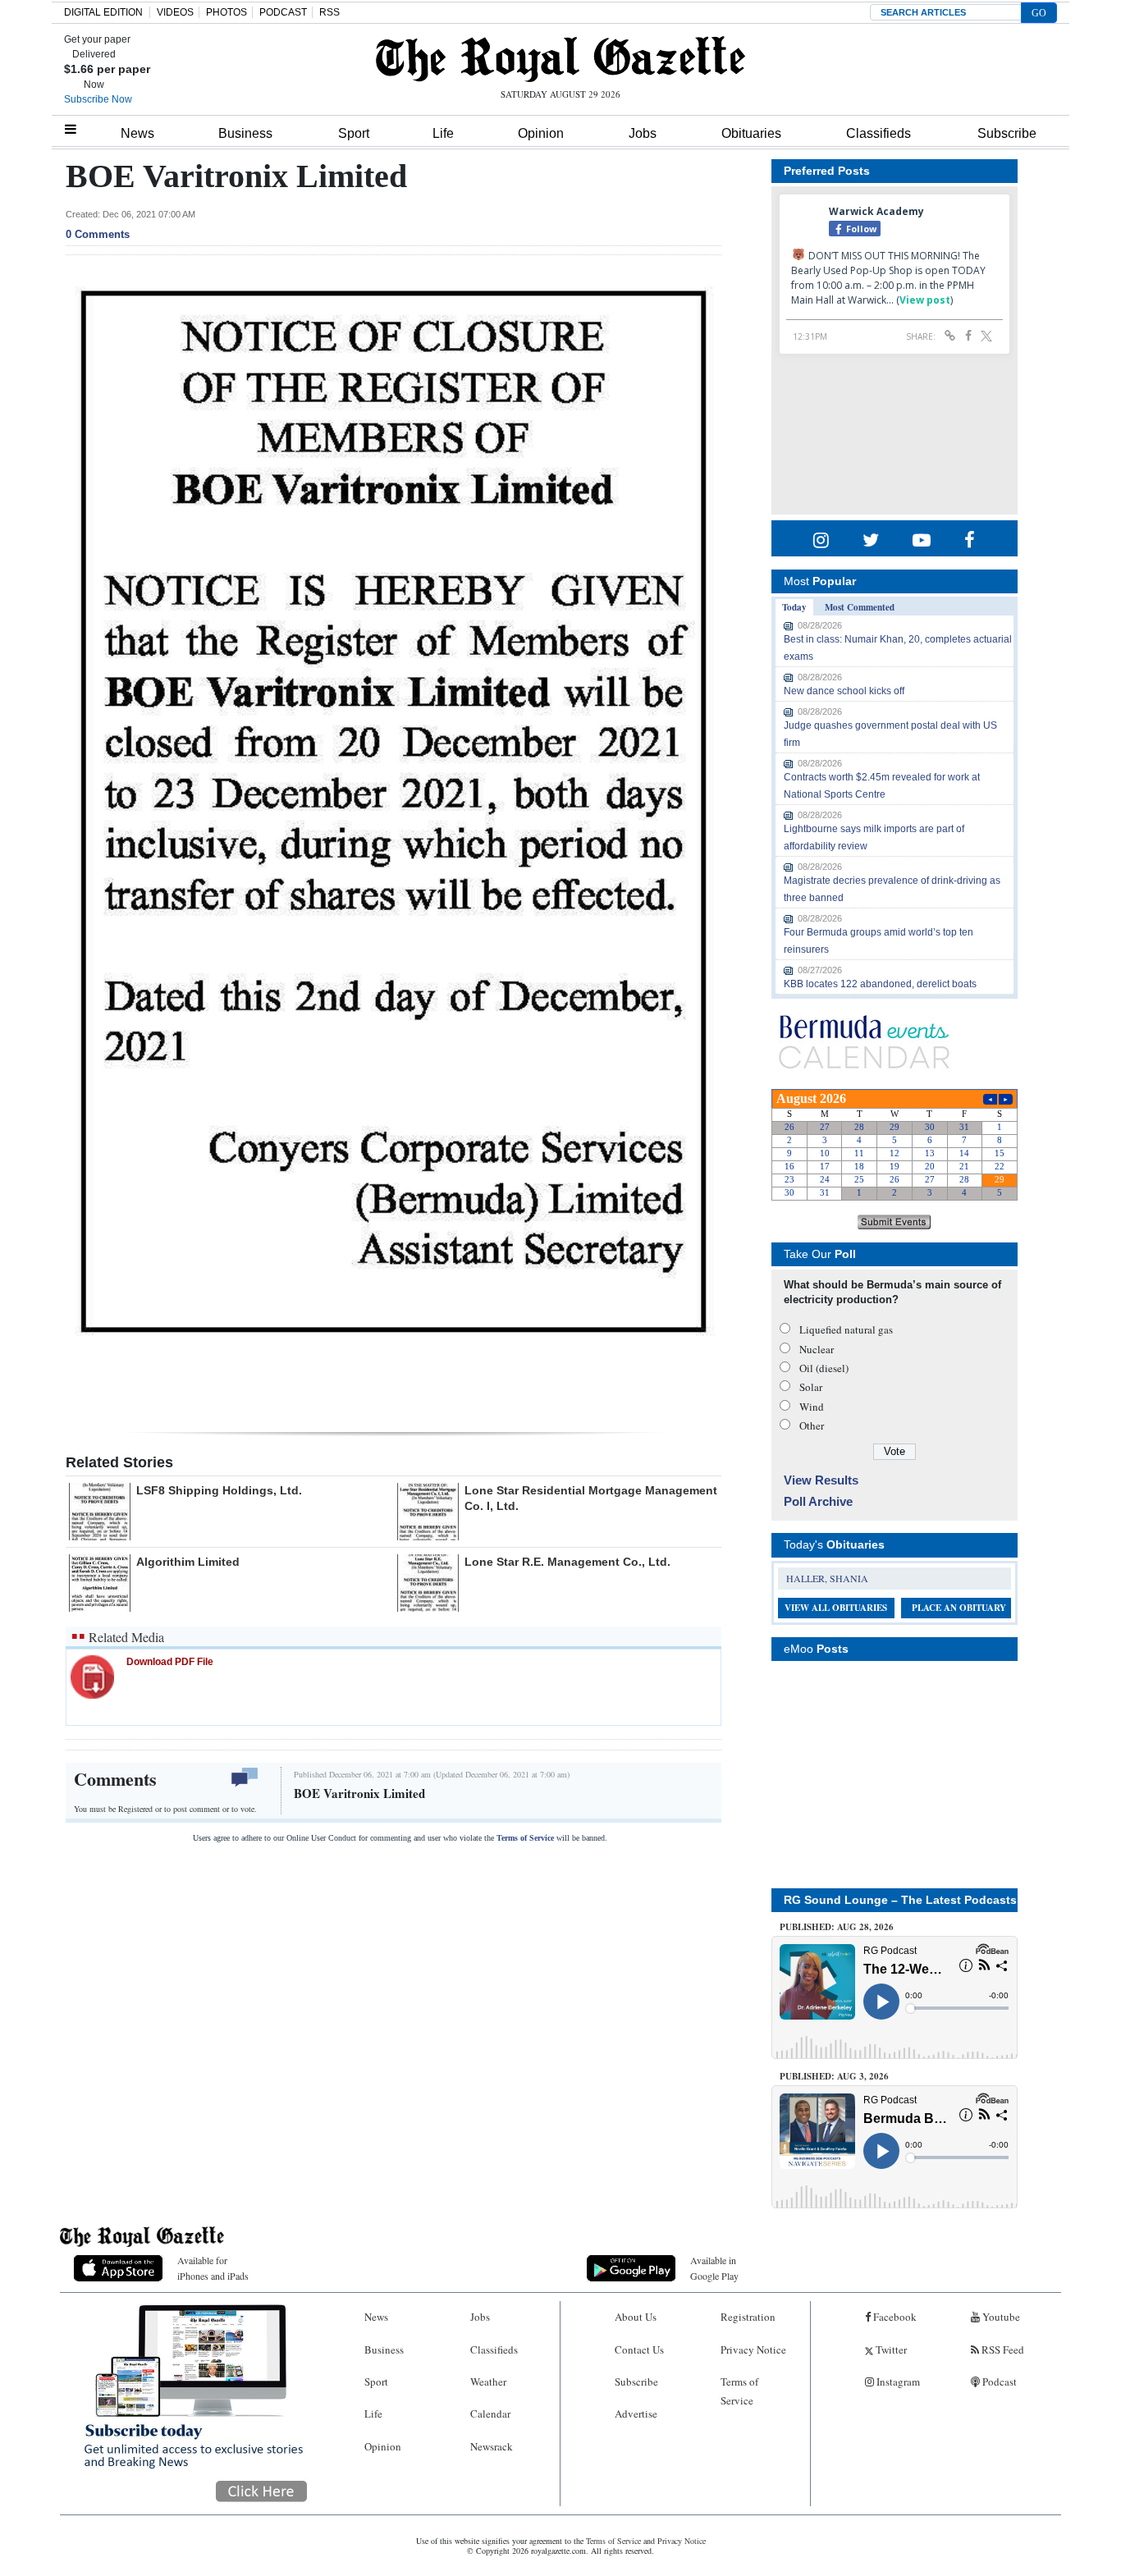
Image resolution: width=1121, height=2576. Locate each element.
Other (812, 1425)
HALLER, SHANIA (827, 1578)
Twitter (890, 2350)
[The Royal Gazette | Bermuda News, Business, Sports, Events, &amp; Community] (560, 59)
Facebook (894, 2317)
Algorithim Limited (188, 1562)
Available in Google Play (714, 2268)
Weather (488, 2382)
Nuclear (817, 1349)
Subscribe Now (98, 99)
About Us (636, 2317)
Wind (812, 1407)
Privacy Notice (753, 2350)
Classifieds (878, 133)
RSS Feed (1002, 2350)
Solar (811, 1387)
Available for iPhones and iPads (213, 2268)
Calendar (490, 2414)
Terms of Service (525, 1838)
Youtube (1000, 2317)
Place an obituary (959, 1608)
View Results (821, 1480)
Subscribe (1007, 133)
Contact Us (639, 2350)
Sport (354, 133)
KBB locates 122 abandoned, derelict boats (880, 984)
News (137, 133)
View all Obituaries (836, 1608)
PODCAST (283, 12)
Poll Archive (818, 1501)
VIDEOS (175, 12)
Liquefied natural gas (846, 1329)
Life (443, 133)
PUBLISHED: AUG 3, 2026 (834, 2076)
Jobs (643, 133)
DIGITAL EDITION (103, 12)
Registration (748, 2317)
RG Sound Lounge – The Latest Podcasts (900, 1900)
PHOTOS (226, 12)
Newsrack (492, 2446)
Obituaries (751, 133)
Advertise (636, 2414)
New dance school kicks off (844, 691)
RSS (329, 12)
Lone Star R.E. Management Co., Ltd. (567, 1562)
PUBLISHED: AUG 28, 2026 (837, 1927)
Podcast (998, 2382)
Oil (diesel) (824, 1368)
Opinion (541, 133)
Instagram (897, 2382)
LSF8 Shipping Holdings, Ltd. (219, 1490)
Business (245, 133)
